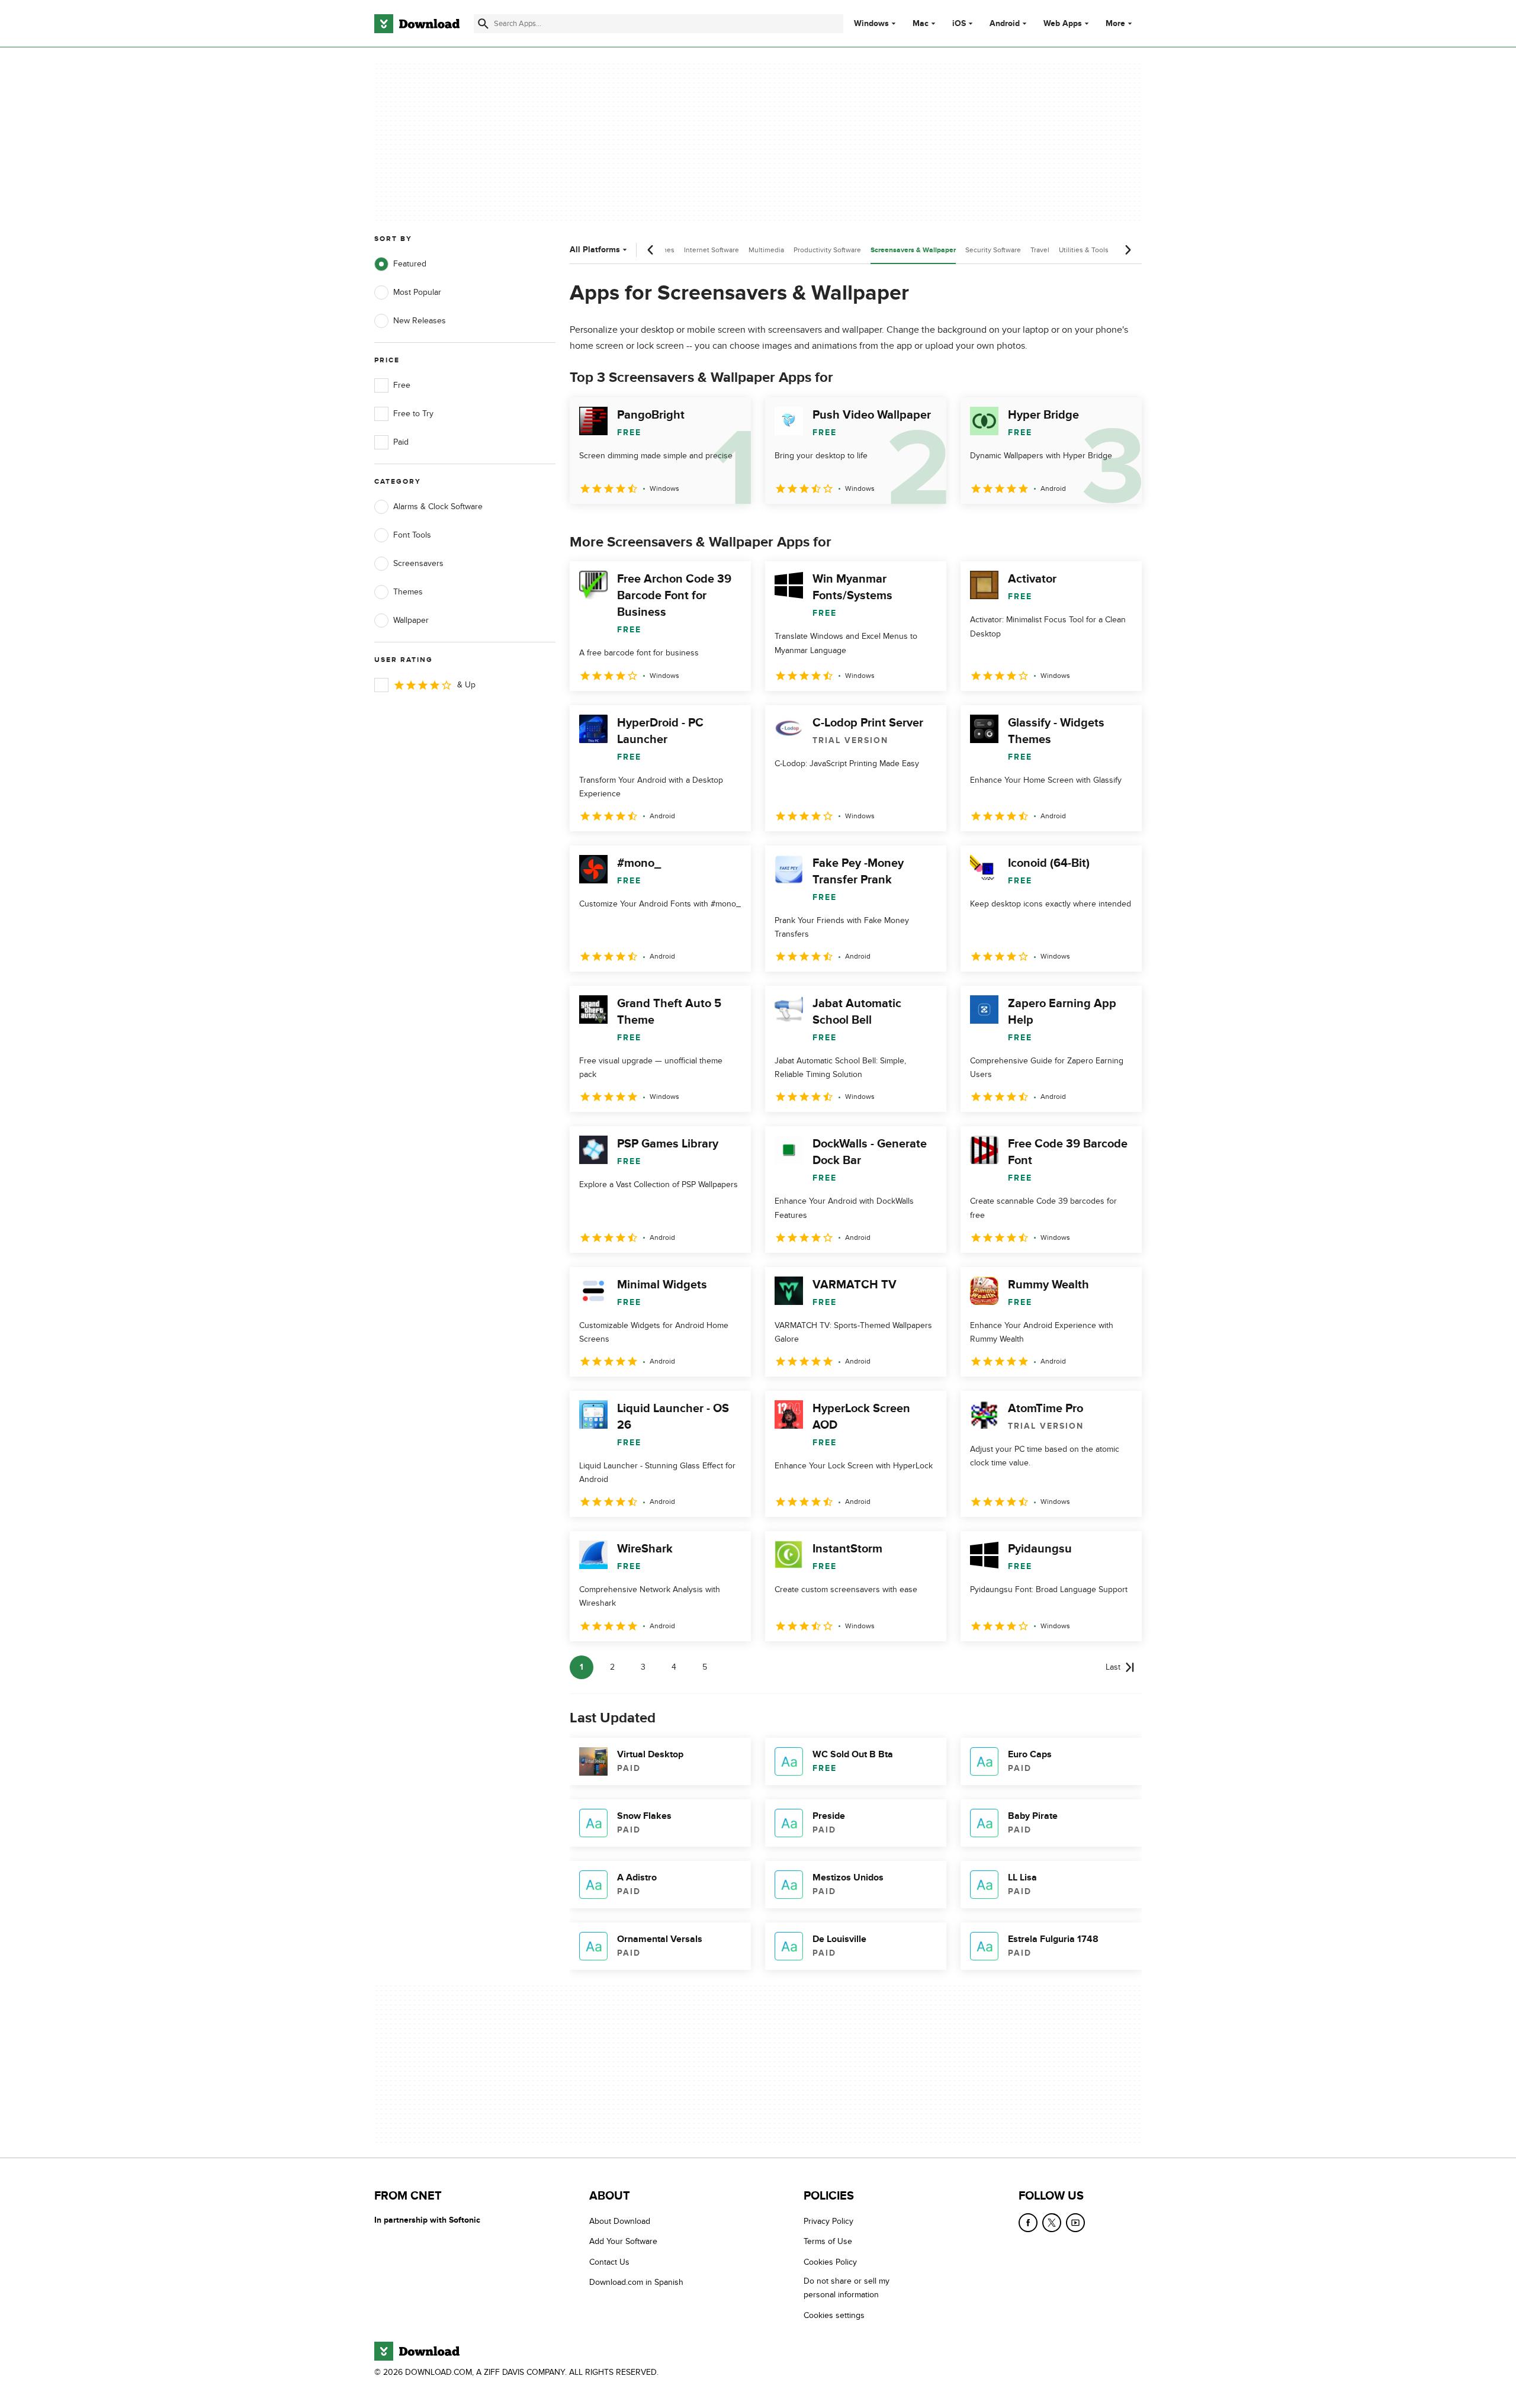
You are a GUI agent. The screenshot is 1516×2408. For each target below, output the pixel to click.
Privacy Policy (828, 2221)
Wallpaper (411, 620)
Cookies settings (834, 2315)
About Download (620, 2221)
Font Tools (412, 535)
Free (402, 385)
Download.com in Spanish (636, 2282)
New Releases (420, 321)
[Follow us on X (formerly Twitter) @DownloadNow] (1052, 2223)
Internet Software (712, 250)
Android (1005, 24)
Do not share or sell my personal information (847, 2288)
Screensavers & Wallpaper (913, 250)
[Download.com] (417, 24)
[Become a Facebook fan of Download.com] (1028, 2223)
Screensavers (418, 563)
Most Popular (417, 292)
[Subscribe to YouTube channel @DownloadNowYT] (1075, 2223)
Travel (1040, 250)
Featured (410, 264)
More (1115, 23)
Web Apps (1063, 24)
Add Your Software (623, 2242)
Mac (921, 24)
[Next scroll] (1128, 250)
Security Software (993, 250)
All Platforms (595, 250)
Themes (408, 592)
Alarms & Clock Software (438, 507)
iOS (959, 24)
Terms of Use (828, 2242)
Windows (871, 24)
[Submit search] (483, 24)
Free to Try (413, 414)
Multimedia (766, 250)
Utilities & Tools (1084, 250)
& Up (466, 685)
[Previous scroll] (651, 250)
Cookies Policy (830, 2262)
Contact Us (609, 2262)
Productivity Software (827, 250)
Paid (401, 442)
